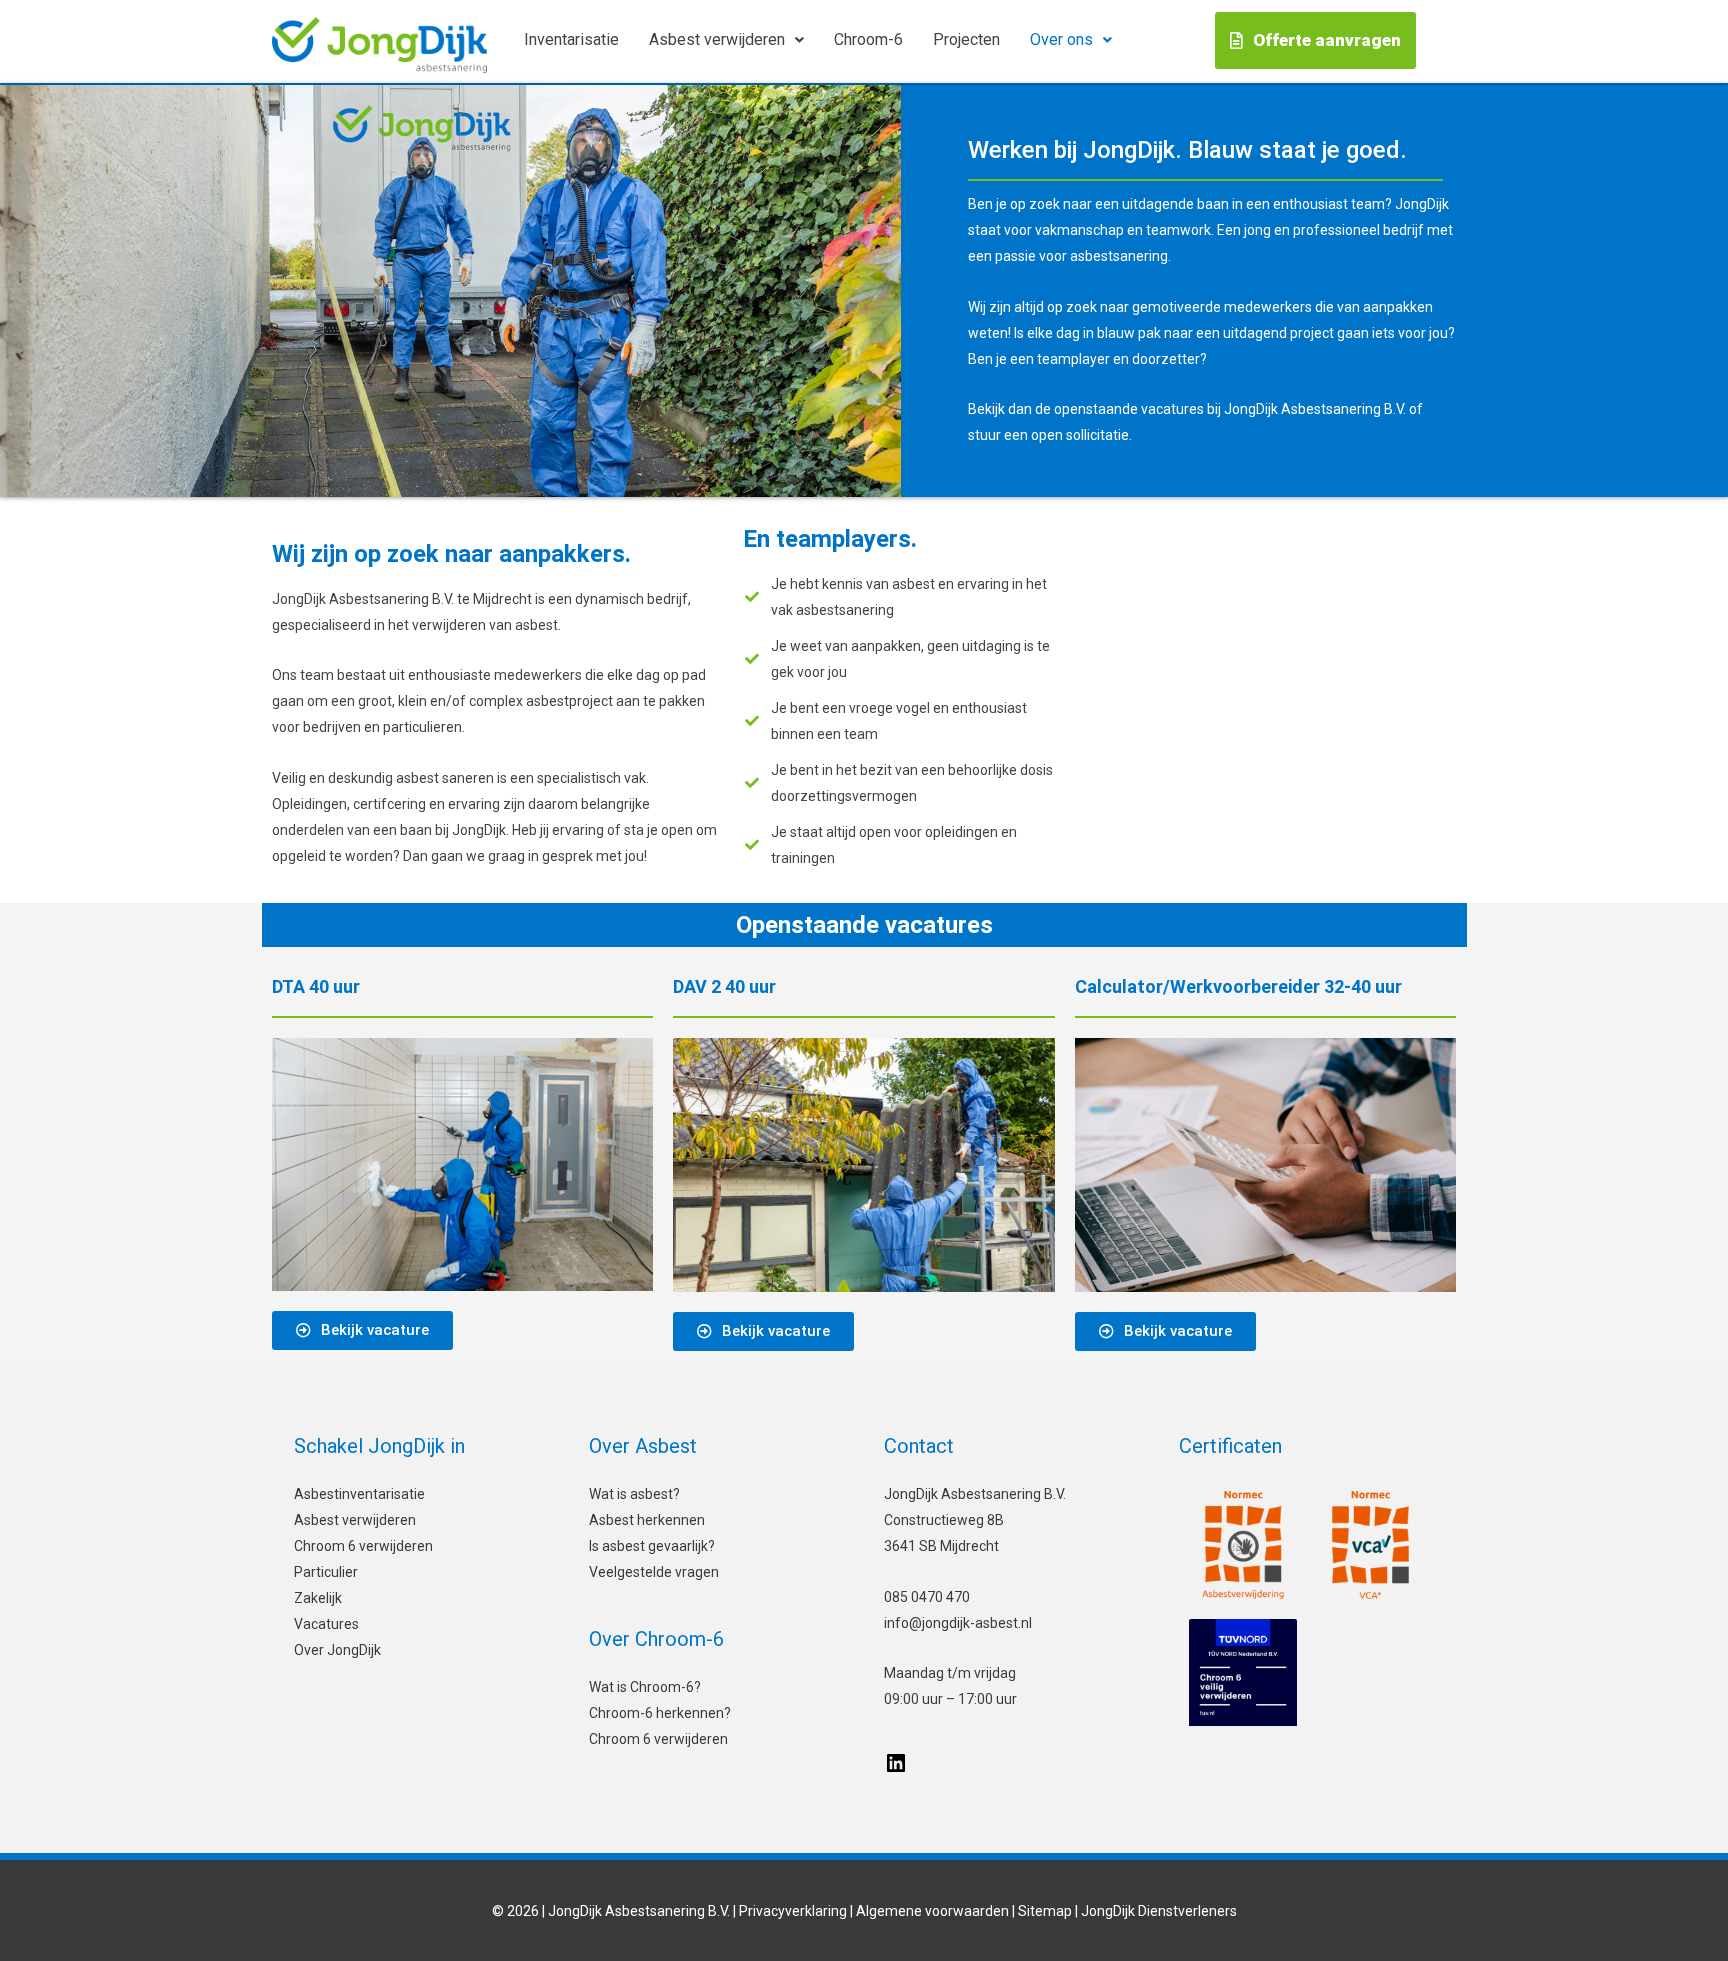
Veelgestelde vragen (654, 1572)
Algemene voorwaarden (932, 1911)
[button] (726, 40)
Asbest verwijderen (717, 39)
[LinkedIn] (896, 1770)
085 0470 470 (927, 1597)
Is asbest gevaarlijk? (652, 1546)
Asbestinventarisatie (359, 1494)
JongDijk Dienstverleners (1159, 1911)
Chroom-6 (868, 39)
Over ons (1061, 39)
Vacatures (326, 1624)
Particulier (326, 1572)
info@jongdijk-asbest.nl (958, 1623)
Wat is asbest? (634, 1494)
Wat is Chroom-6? (645, 1687)
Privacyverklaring (793, 1911)
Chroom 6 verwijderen (363, 1546)
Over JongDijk (337, 1650)
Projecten (966, 39)
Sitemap (1045, 1911)
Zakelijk (318, 1598)
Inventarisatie (571, 39)
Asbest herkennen (647, 1520)
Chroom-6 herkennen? (660, 1713)
